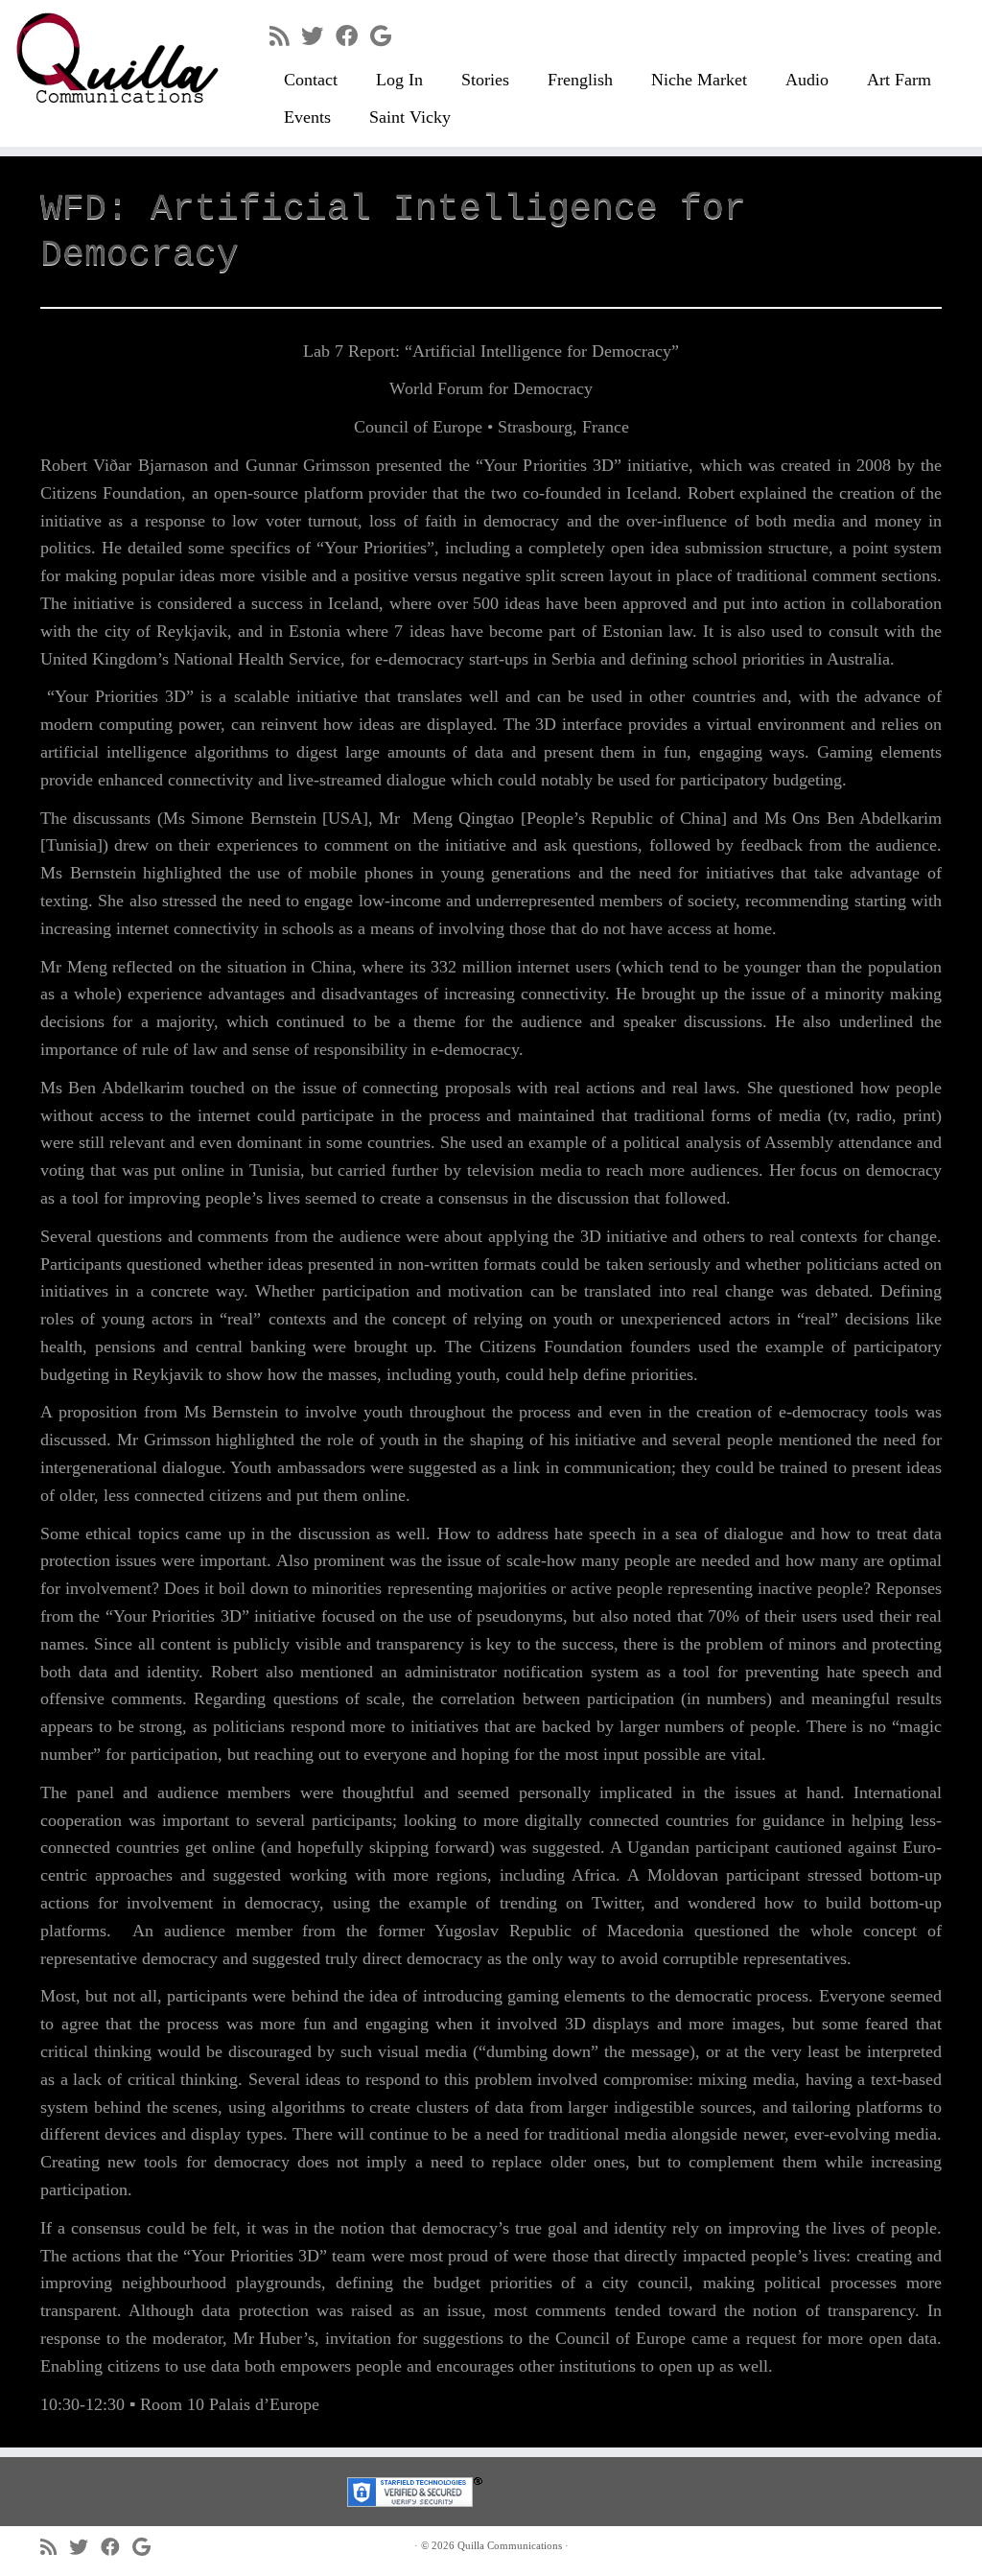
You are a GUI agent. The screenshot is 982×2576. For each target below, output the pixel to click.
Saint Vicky (410, 117)
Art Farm (899, 80)
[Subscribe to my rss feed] (285, 36)
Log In (399, 80)
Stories (485, 80)
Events (307, 117)
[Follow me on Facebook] (353, 36)
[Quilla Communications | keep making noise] (115, 58)
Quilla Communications (510, 2545)
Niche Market (699, 80)
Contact (311, 80)
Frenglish (580, 80)
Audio (807, 80)
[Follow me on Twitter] (318, 36)
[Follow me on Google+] (387, 36)
